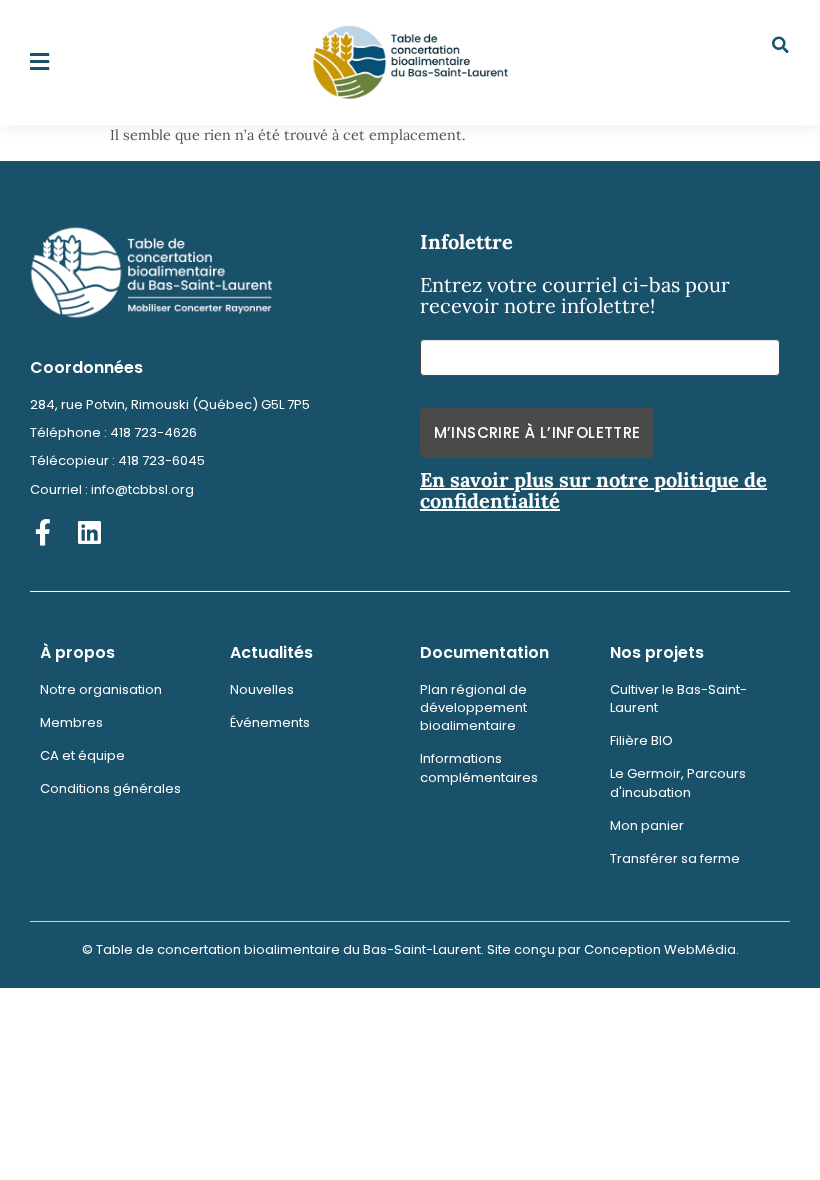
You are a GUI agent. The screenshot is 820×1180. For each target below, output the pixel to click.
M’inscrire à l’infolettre (537, 432)
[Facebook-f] (43, 532)
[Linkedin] (89, 532)
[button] (39, 62)
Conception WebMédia (660, 949)
